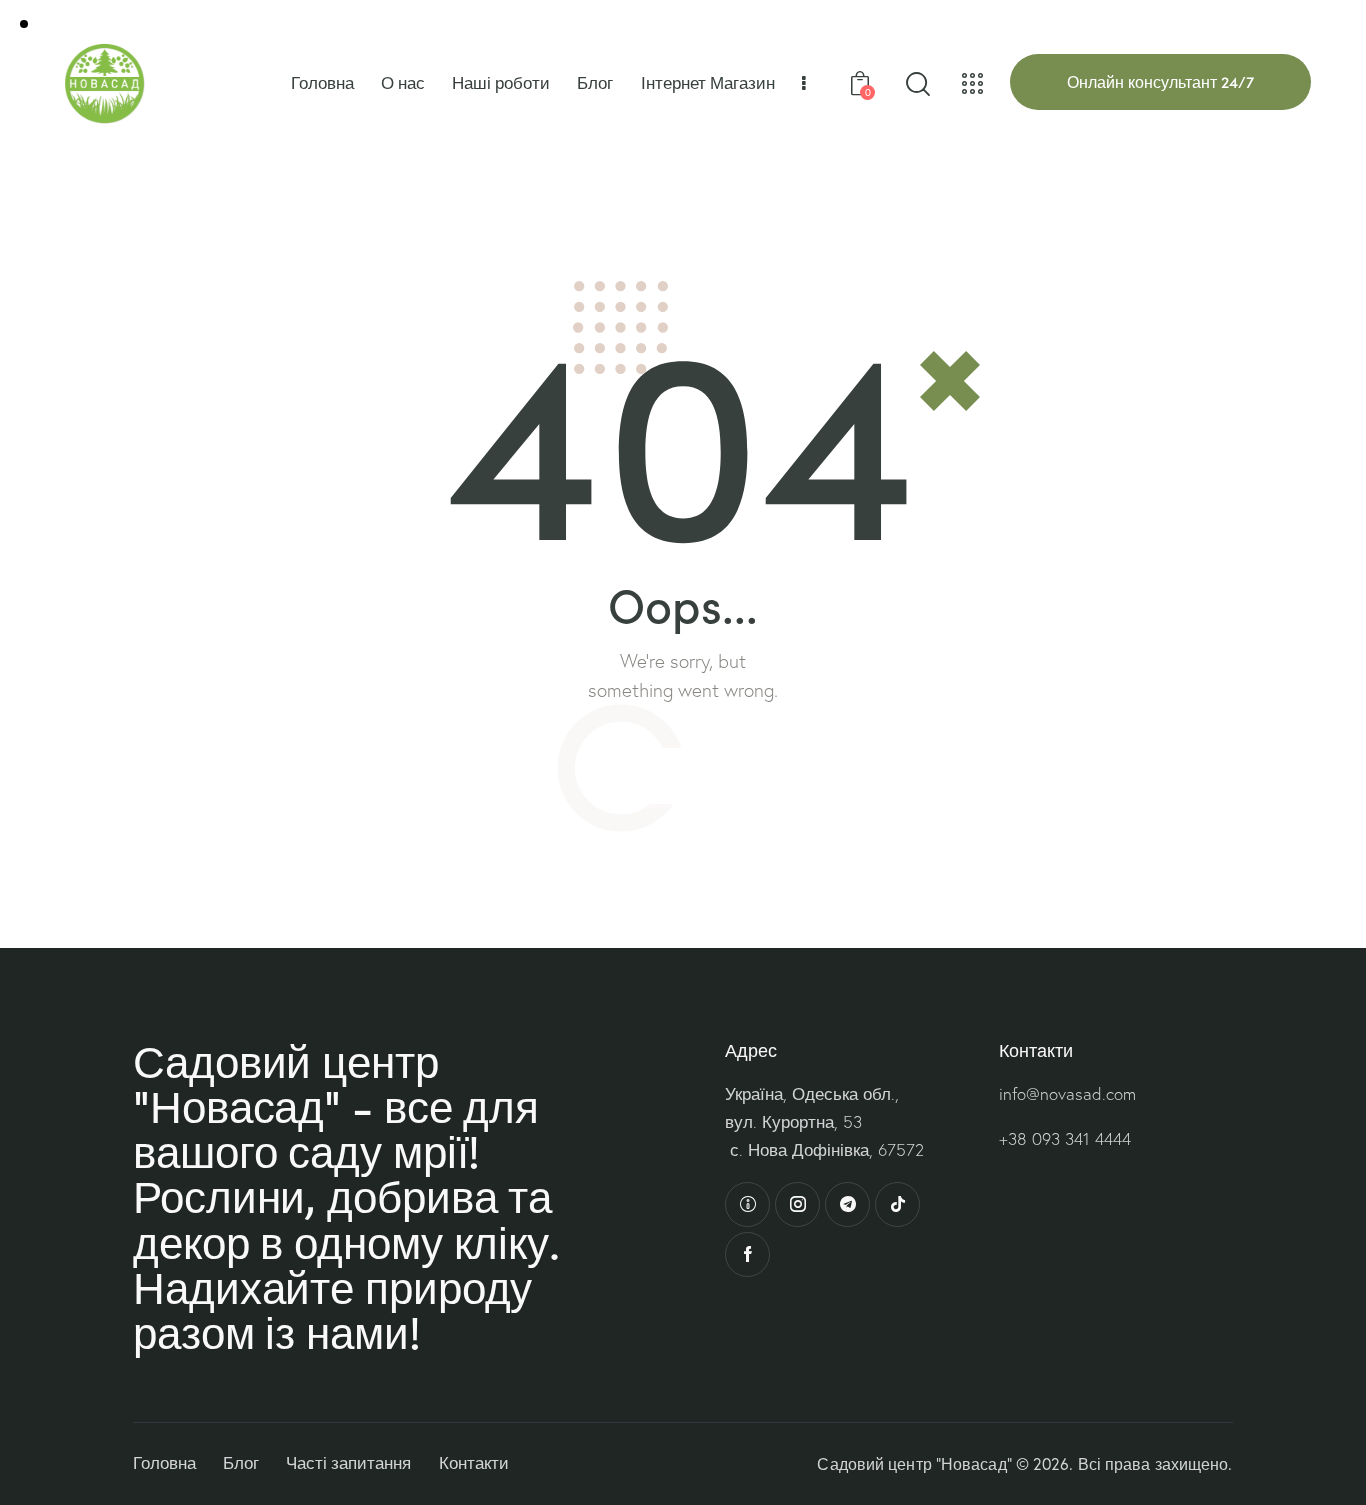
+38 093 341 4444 (1065, 1138)
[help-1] (747, 1204)
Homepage (683, 775)
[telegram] (847, 1204)
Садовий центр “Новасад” (914, 1464)
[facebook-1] (747, 1254)
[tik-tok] (897, 1204)
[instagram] (797, 1204)
